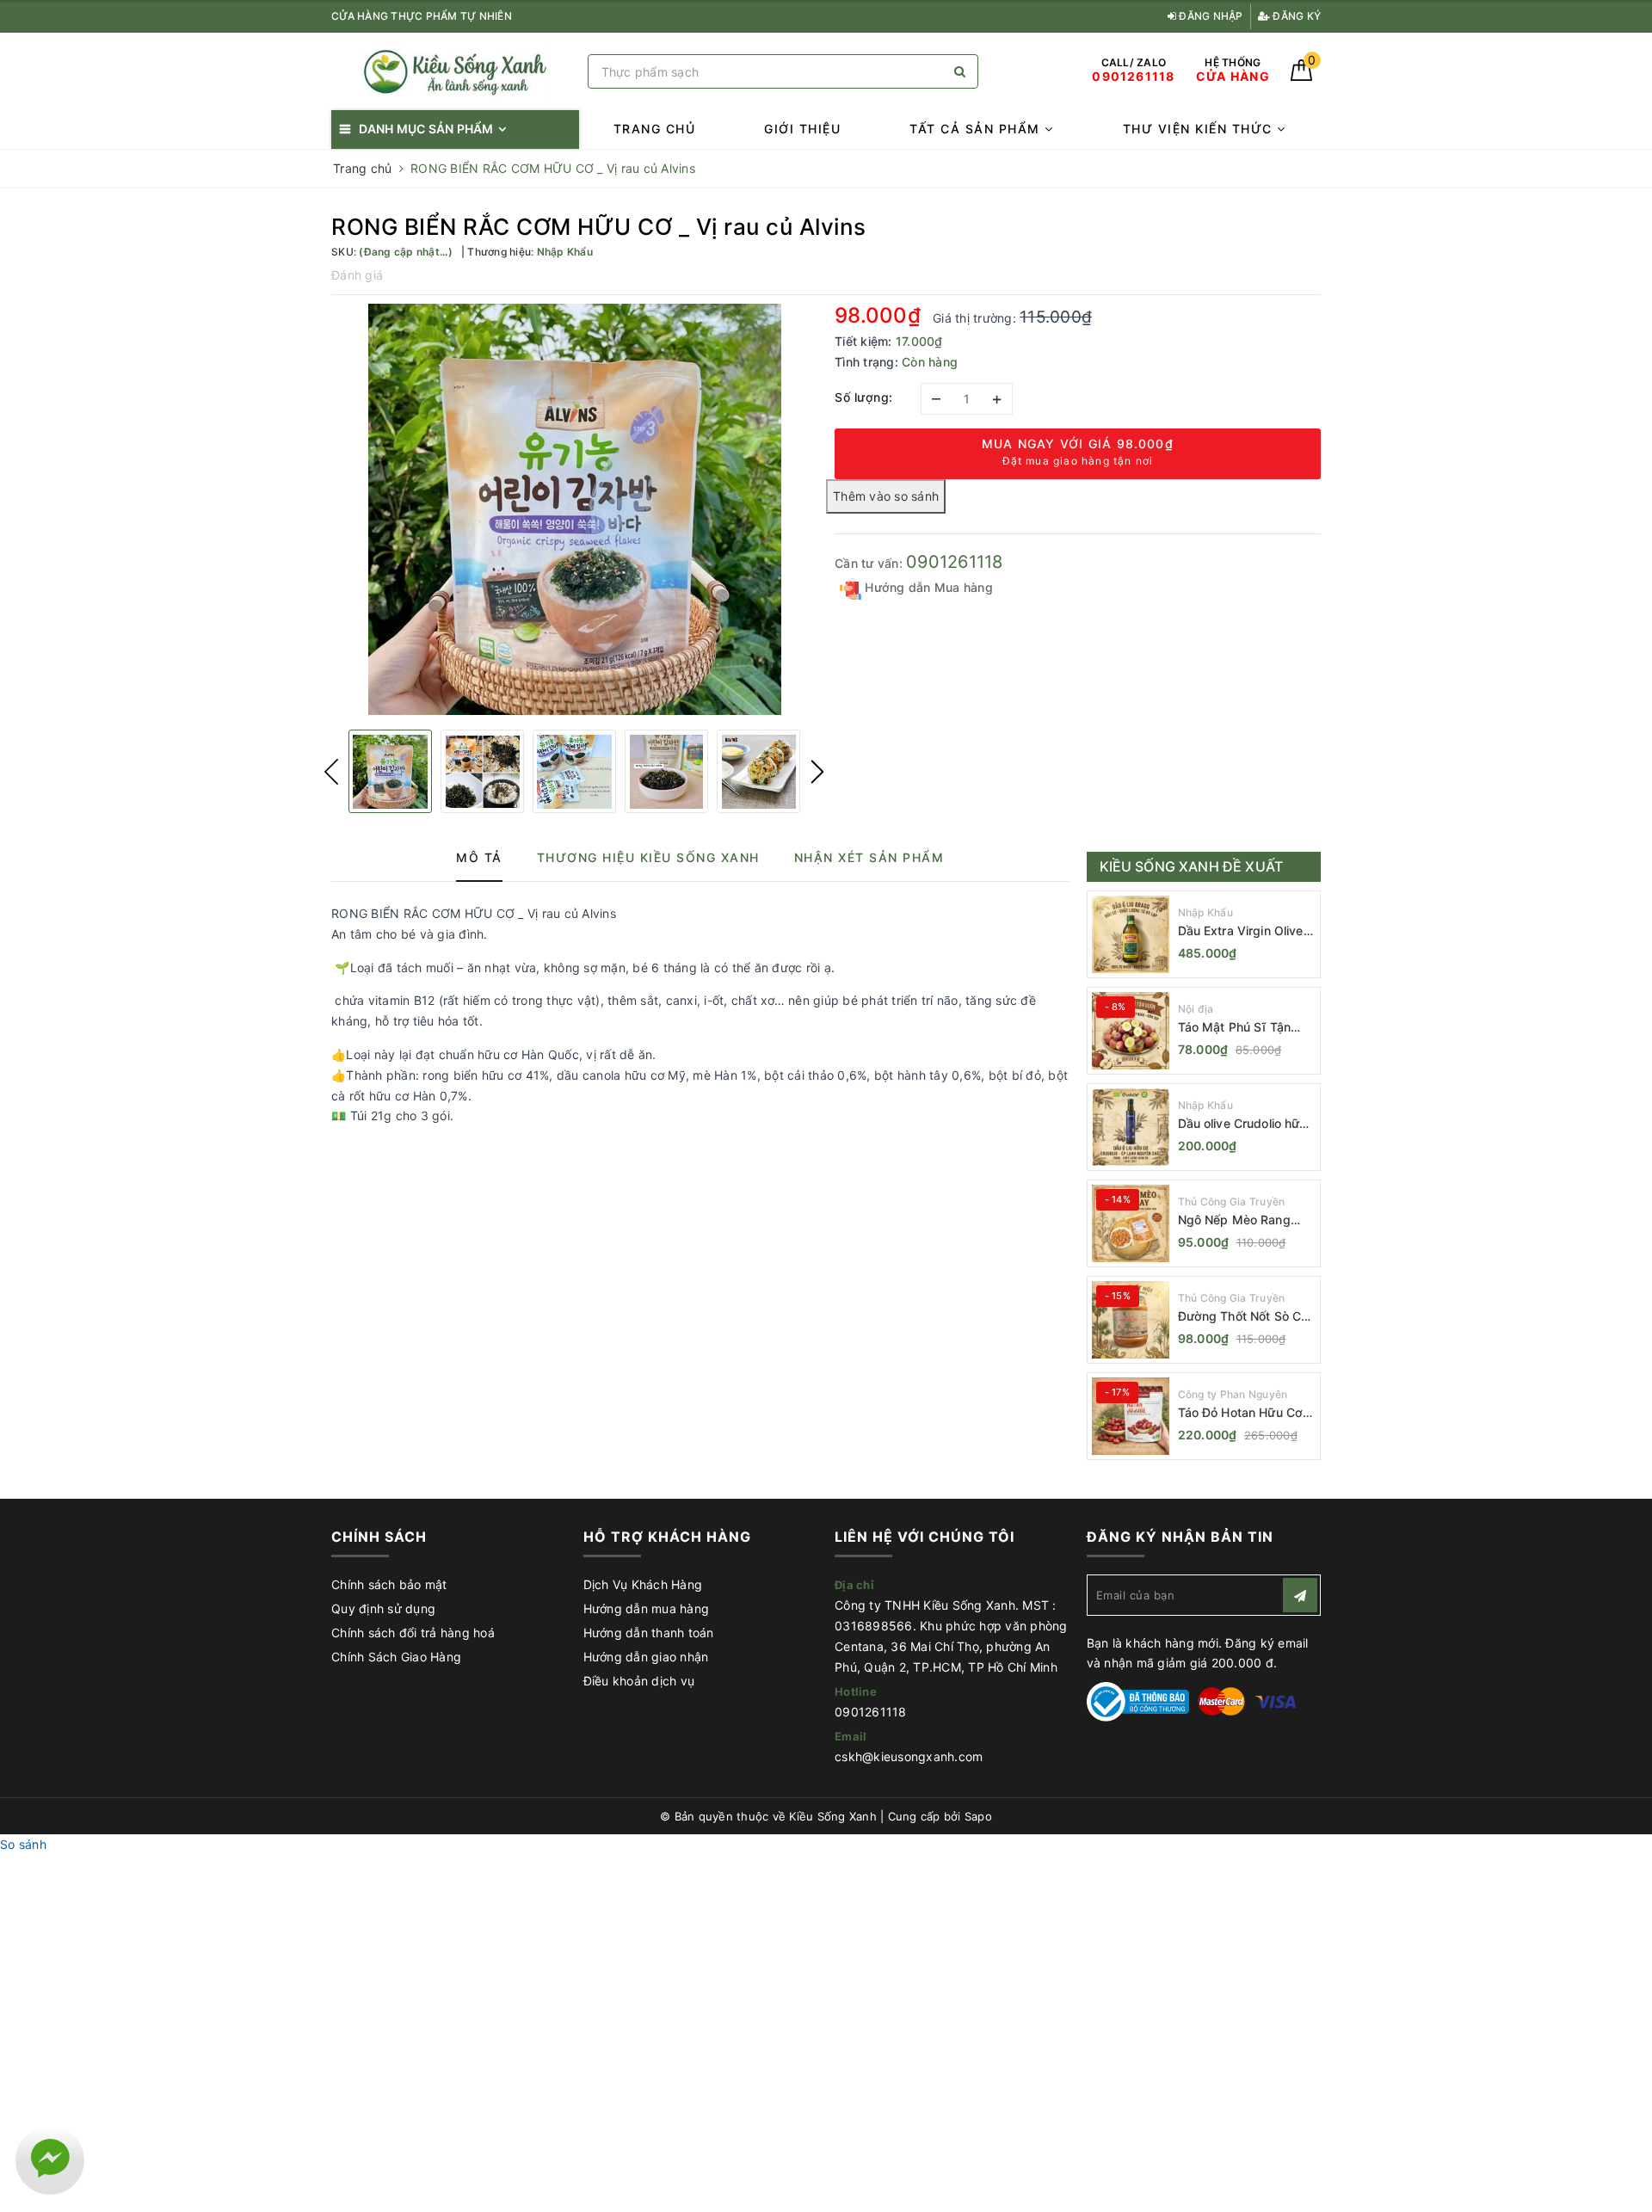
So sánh (23, 1844)
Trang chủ (655, 129)
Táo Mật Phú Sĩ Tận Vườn (1235, 1028)
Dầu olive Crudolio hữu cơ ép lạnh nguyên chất (1246, 1124)
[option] (574, 509)
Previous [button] (331, 772)
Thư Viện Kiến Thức (1200, 129)
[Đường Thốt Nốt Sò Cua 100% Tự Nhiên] (1131, 1320)
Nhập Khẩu (1205, 912)
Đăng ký (1295, 16)
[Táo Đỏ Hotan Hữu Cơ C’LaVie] (1131, 1416)
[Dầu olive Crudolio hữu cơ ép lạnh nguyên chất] (1131, 1127)
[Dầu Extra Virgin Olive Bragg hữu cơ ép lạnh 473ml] (1131, 934)
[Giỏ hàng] (1301, 76)
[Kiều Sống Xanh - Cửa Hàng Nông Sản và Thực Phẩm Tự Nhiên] (455, 72)
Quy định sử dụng (383, 1608)
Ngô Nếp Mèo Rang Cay (1234, 1220)
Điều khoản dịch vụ (639, 1681)
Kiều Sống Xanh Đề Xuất (1192, 866)
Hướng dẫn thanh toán (649, 1633)
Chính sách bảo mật (389, 1584)
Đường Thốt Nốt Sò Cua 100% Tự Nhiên (1247, 1317)
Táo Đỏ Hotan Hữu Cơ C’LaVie (1241, 1413)
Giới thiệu (802, 129)
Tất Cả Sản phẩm (977, 129)
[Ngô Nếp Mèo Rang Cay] (1131, 1223)
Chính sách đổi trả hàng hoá (413, 1633)
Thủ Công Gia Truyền (1232, 1202)
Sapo (978, 1816)
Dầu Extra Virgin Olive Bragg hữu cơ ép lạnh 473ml (1241, 931)
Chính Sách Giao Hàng (396, 1657)
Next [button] (817, 772)
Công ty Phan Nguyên (1233, 1394)
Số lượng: (864, 397)
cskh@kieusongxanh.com (909, 1756)
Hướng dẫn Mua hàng (927, 587)
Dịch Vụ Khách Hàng (643, 1584)
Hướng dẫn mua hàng (647, 1608)
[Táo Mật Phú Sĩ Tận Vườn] (1131, 1031)
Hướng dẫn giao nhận (646, 1657)
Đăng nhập (1210, 16)
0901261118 (955, 562)
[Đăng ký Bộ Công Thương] (1138, 1701)
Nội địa (1196, 1009)
